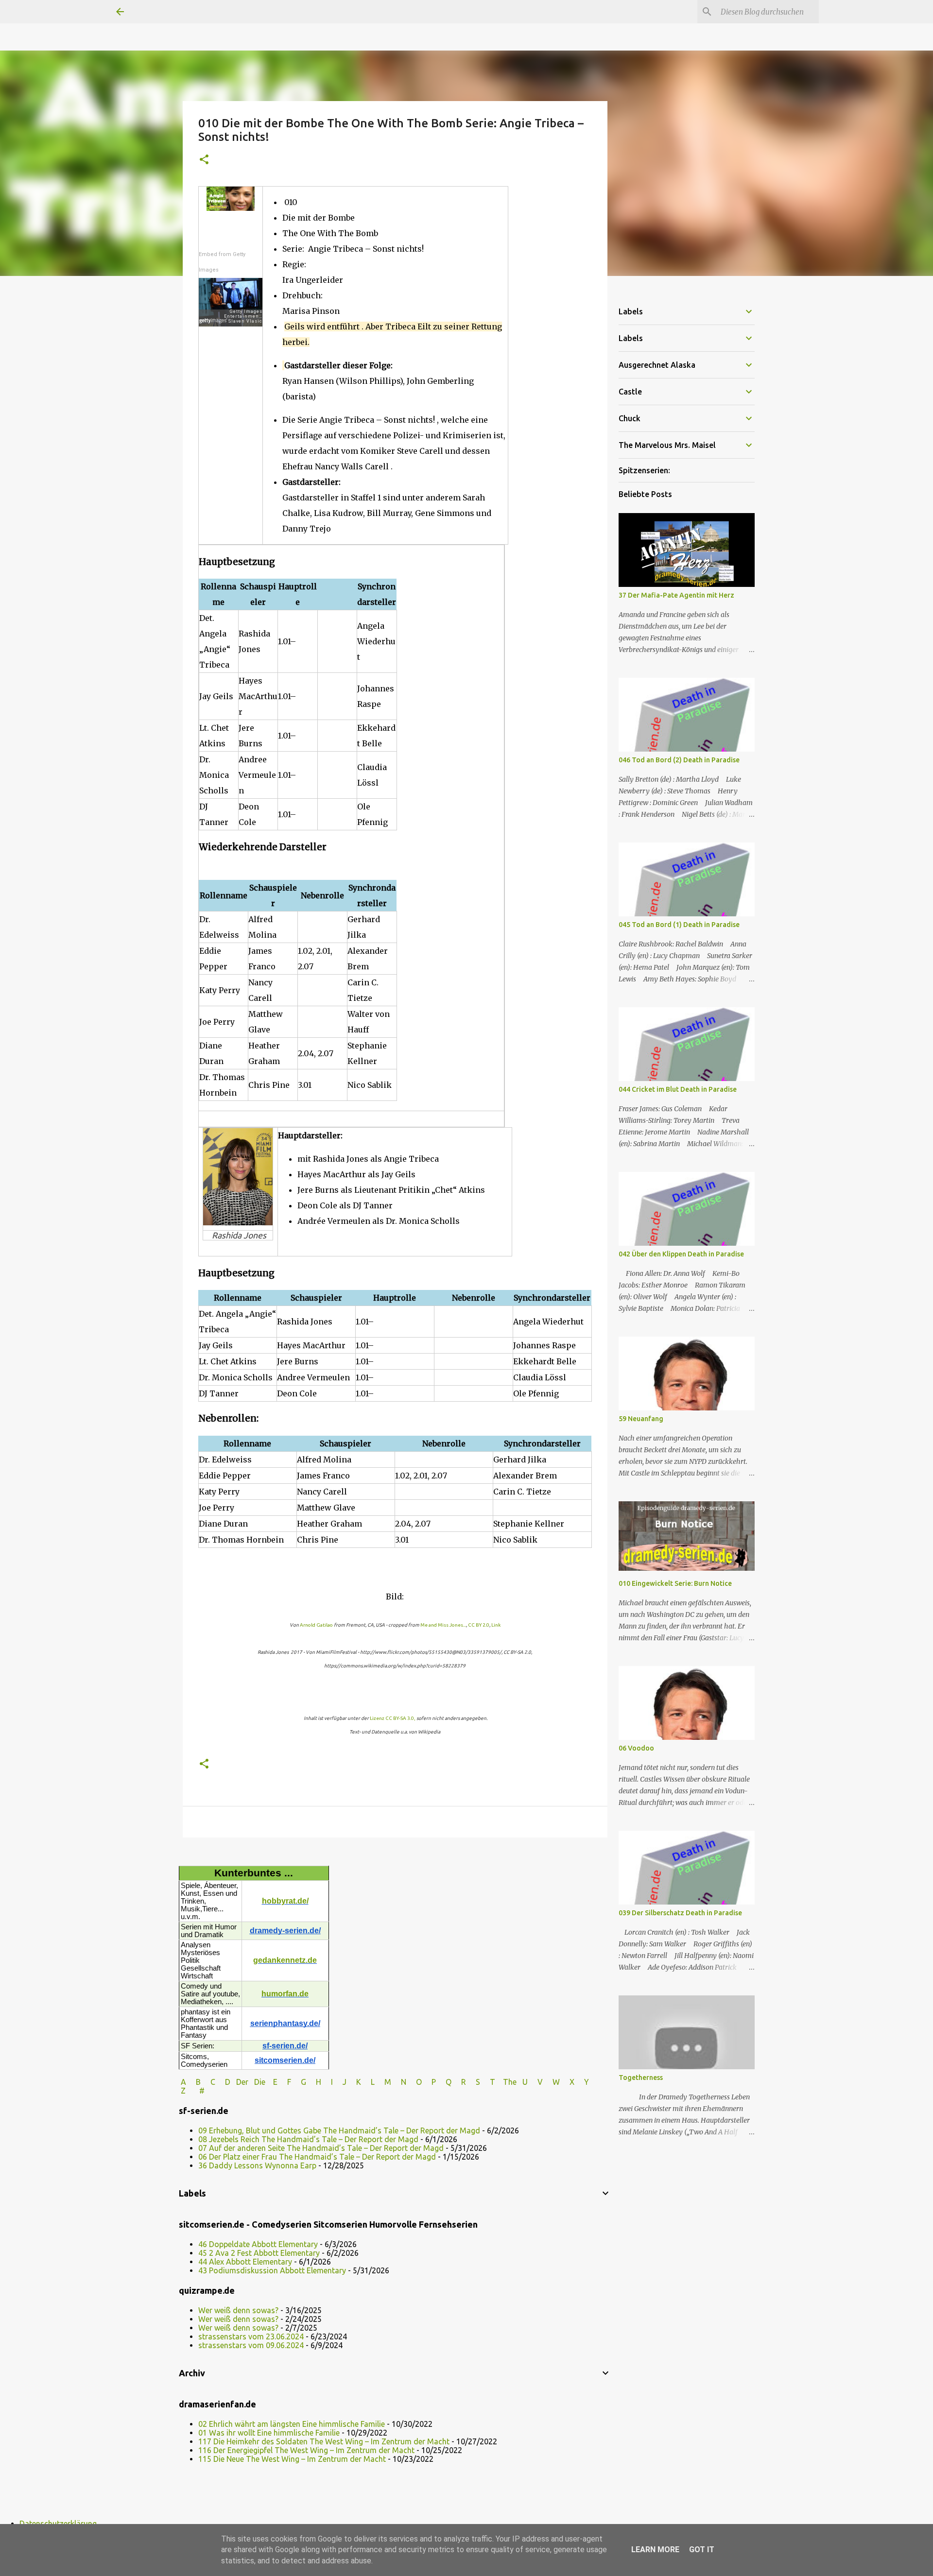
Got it (702, 2550)
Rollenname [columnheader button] (218, 594)
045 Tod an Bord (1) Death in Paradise (679, 925)
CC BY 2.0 (479, 1625)
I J (340, 2082)
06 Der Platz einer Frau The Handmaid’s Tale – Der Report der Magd (317, 2157)
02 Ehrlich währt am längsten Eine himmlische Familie (292, 2424)
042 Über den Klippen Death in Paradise (681, 1254)
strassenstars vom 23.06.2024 (251, 2336)
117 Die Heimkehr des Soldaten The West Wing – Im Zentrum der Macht (324, 2441)
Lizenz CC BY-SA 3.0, (393, 1718)
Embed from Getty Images (222, 262)
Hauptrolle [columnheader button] (298, 594)
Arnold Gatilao (316, 1625)
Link (496, 1625)
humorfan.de (285, 1994)
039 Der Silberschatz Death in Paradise (680, 1913)
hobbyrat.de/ (285, 1901)
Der (242, 2082)
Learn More (655, 2550)
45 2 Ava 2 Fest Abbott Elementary (259, 2253)
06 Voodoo (636, 1748)
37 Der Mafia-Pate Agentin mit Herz (676, 595)
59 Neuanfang (641, 1419)
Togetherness (641, 2078)
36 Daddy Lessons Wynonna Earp (257, 2165)
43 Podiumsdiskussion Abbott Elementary (272, 2270)
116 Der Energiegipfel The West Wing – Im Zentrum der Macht (306, 2450)
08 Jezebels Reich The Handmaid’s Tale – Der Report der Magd (308, 2139)
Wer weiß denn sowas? (238, 2310)
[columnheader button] (337, 594)
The (510, 2082)
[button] (204, 160)
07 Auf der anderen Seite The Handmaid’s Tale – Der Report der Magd (321, 2148)
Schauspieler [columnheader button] (258, 594)
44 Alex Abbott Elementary (245, 2262)
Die (260, 2082)
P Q (442, 2082)
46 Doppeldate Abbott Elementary (258, 2244)
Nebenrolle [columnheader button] (322, 895)
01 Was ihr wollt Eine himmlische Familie (269, 2433)
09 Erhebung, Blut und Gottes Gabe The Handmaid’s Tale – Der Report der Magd (339, 2130)
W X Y (572, 2082)
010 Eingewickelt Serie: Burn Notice (675, 1583)
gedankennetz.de (285, 1960)
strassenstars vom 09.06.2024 (251, 2345)
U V (534, 2082)
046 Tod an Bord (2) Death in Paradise (679, 760)
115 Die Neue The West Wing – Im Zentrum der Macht (292, 2459)
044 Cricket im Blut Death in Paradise (678, 1089)
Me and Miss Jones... (443, 1625)
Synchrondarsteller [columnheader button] (377, 594)
